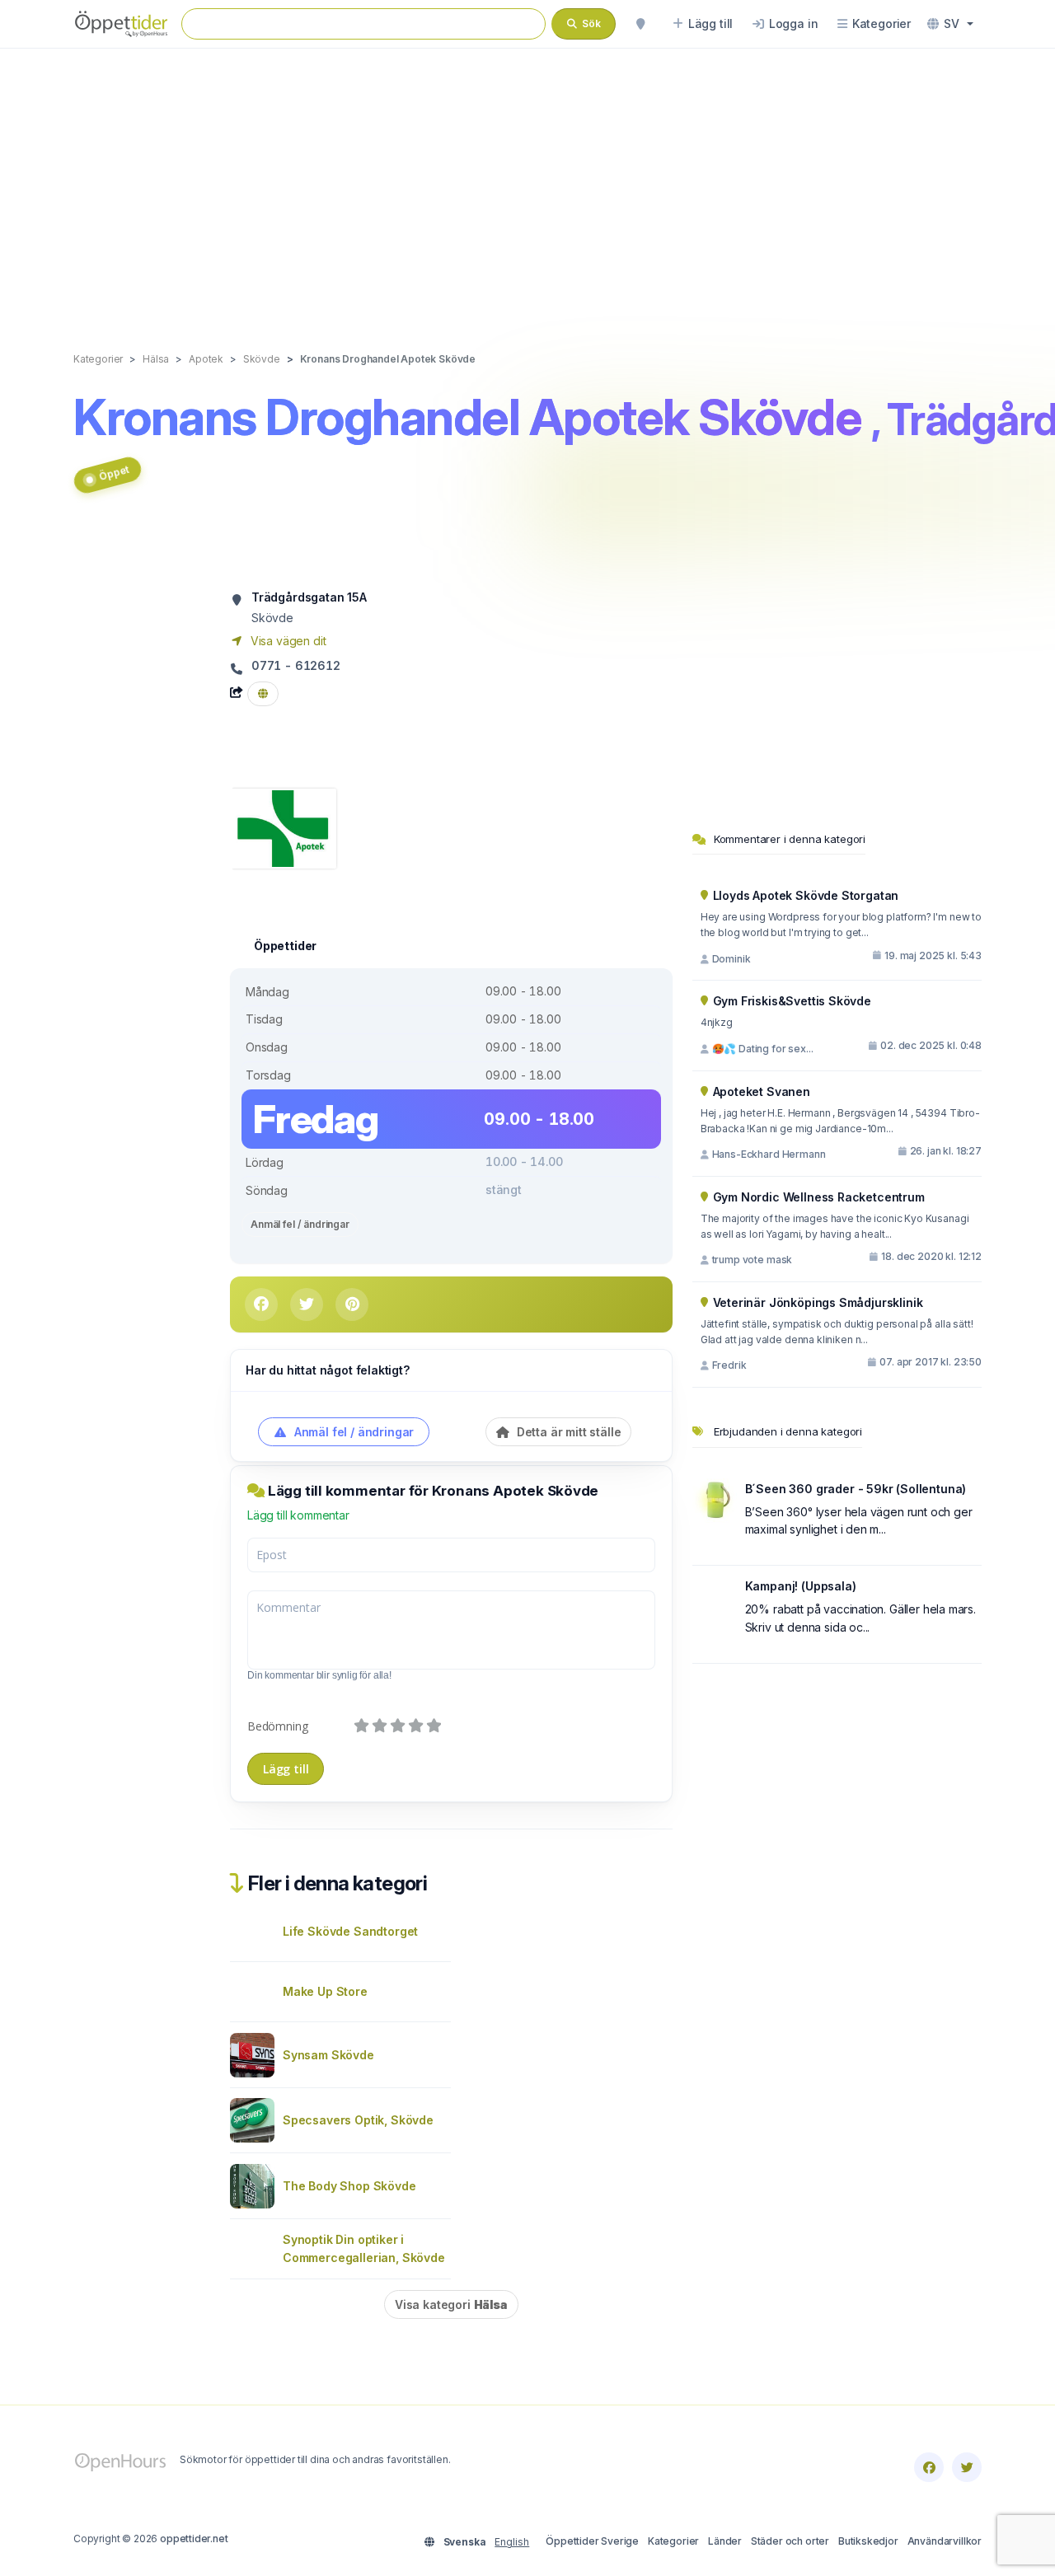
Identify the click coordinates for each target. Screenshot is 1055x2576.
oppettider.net (194, 2539)
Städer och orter (790, 2541)
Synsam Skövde (328, 2055)
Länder (725, 2541)
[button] (950, 24)
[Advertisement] (527, 183)
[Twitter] (967, 2467)
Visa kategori (451, 2304)
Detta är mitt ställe (567, 1432)
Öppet (114, 472)
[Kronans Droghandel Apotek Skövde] (283, 827)
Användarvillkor (945, 2541)
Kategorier (673, 2541)
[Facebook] (929, 2467)
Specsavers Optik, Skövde (358, 2120)
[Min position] (640, 24)
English (512, 2542)
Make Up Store (325, 1991)
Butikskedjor (868, 2541)
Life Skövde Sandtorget (350, 1931)
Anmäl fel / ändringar (300, 1224)
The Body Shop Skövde (349, 2186)
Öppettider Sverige (592, 2541)
